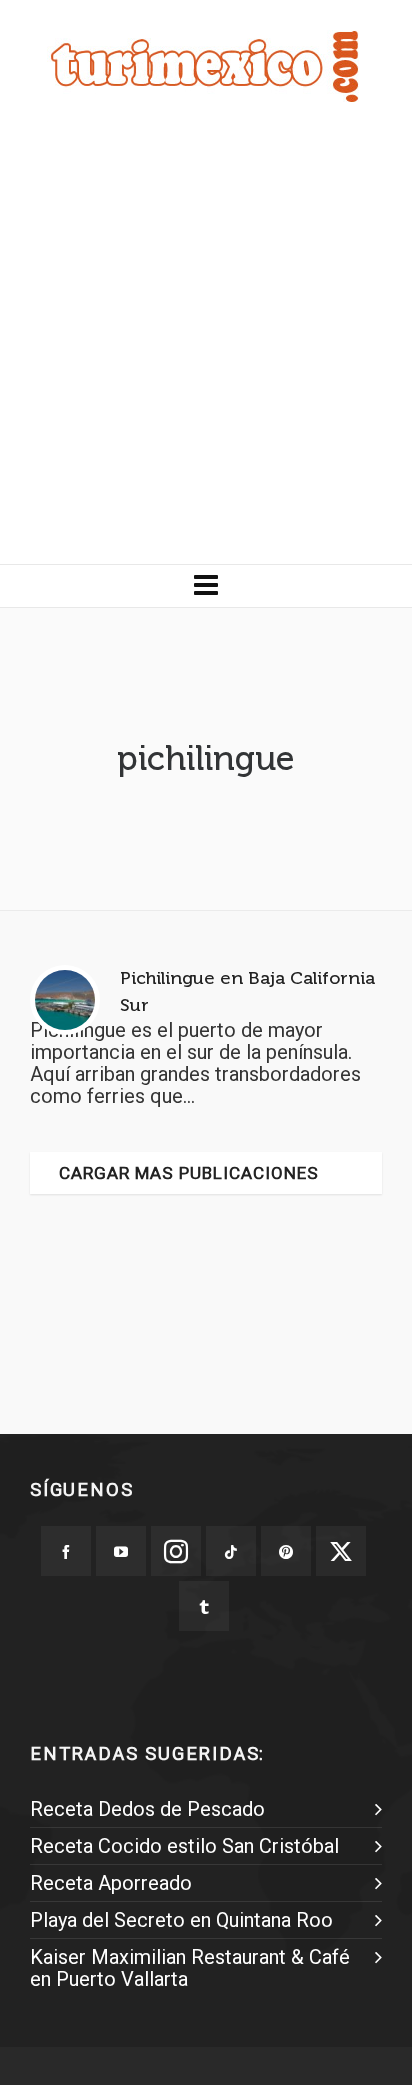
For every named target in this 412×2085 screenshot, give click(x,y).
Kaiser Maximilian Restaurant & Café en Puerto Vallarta (190, 1968)
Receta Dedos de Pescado (147, 1809)
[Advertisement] (206, 348)
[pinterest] (286, 1551)
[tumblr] (204, 1606)
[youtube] (121, 1551)
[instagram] (176, 1551)
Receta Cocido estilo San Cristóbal (184, 1846)
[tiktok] (231, 1551)
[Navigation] (206, 586)
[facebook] (66, 1551)
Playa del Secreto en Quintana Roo (181, 1920)
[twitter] (341, 1551)
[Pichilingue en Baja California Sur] (65, 1000)
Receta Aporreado (111, 1883)
